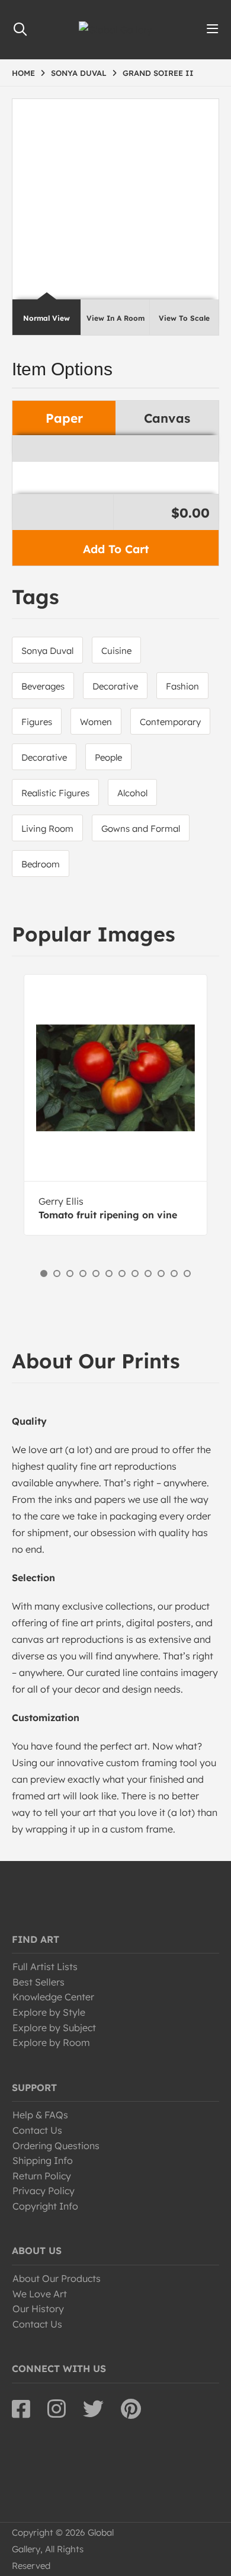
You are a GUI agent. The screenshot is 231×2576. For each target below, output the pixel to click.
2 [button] (57, 1273)
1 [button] (44, 1273)
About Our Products (57, 2278)
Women (96, 722)
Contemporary (170, 722)
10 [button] (161, 1273)
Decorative (115, 686)
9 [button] (148, 1273)
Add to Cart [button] (116, 549)
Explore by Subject (54, 2028)
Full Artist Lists (45, 1967)
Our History (38, 2309)
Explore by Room (51, 2042)
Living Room (47, 829)
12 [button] (187, 1273)
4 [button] (83, 1273)
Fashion (182, 686)
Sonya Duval (47, 651)
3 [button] (70, 1273)
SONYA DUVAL (79, 73)
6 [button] (109, 1273)
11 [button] (174, 1273)
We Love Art (40, 2294)
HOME (23, 73)
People (108, 757)
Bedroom (41, 864)
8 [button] (135, 1273)
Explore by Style (49, 2012)
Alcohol (132, 793)
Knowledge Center (53, 1997)
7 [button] (122, 1273)
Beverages (43, 686)
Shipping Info (43, 2160)
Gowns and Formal (141, 829)
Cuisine (116, 651)
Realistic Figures (55, 793)
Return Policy (42, 2176)
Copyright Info (45, 2206)
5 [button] (96, 1273)
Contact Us (37, 2130)
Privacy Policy (44, 2191)
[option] (115, 1105)
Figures (37, 722)
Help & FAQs (40, 2115)
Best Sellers (38, 1982)
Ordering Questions (56, 2146)
